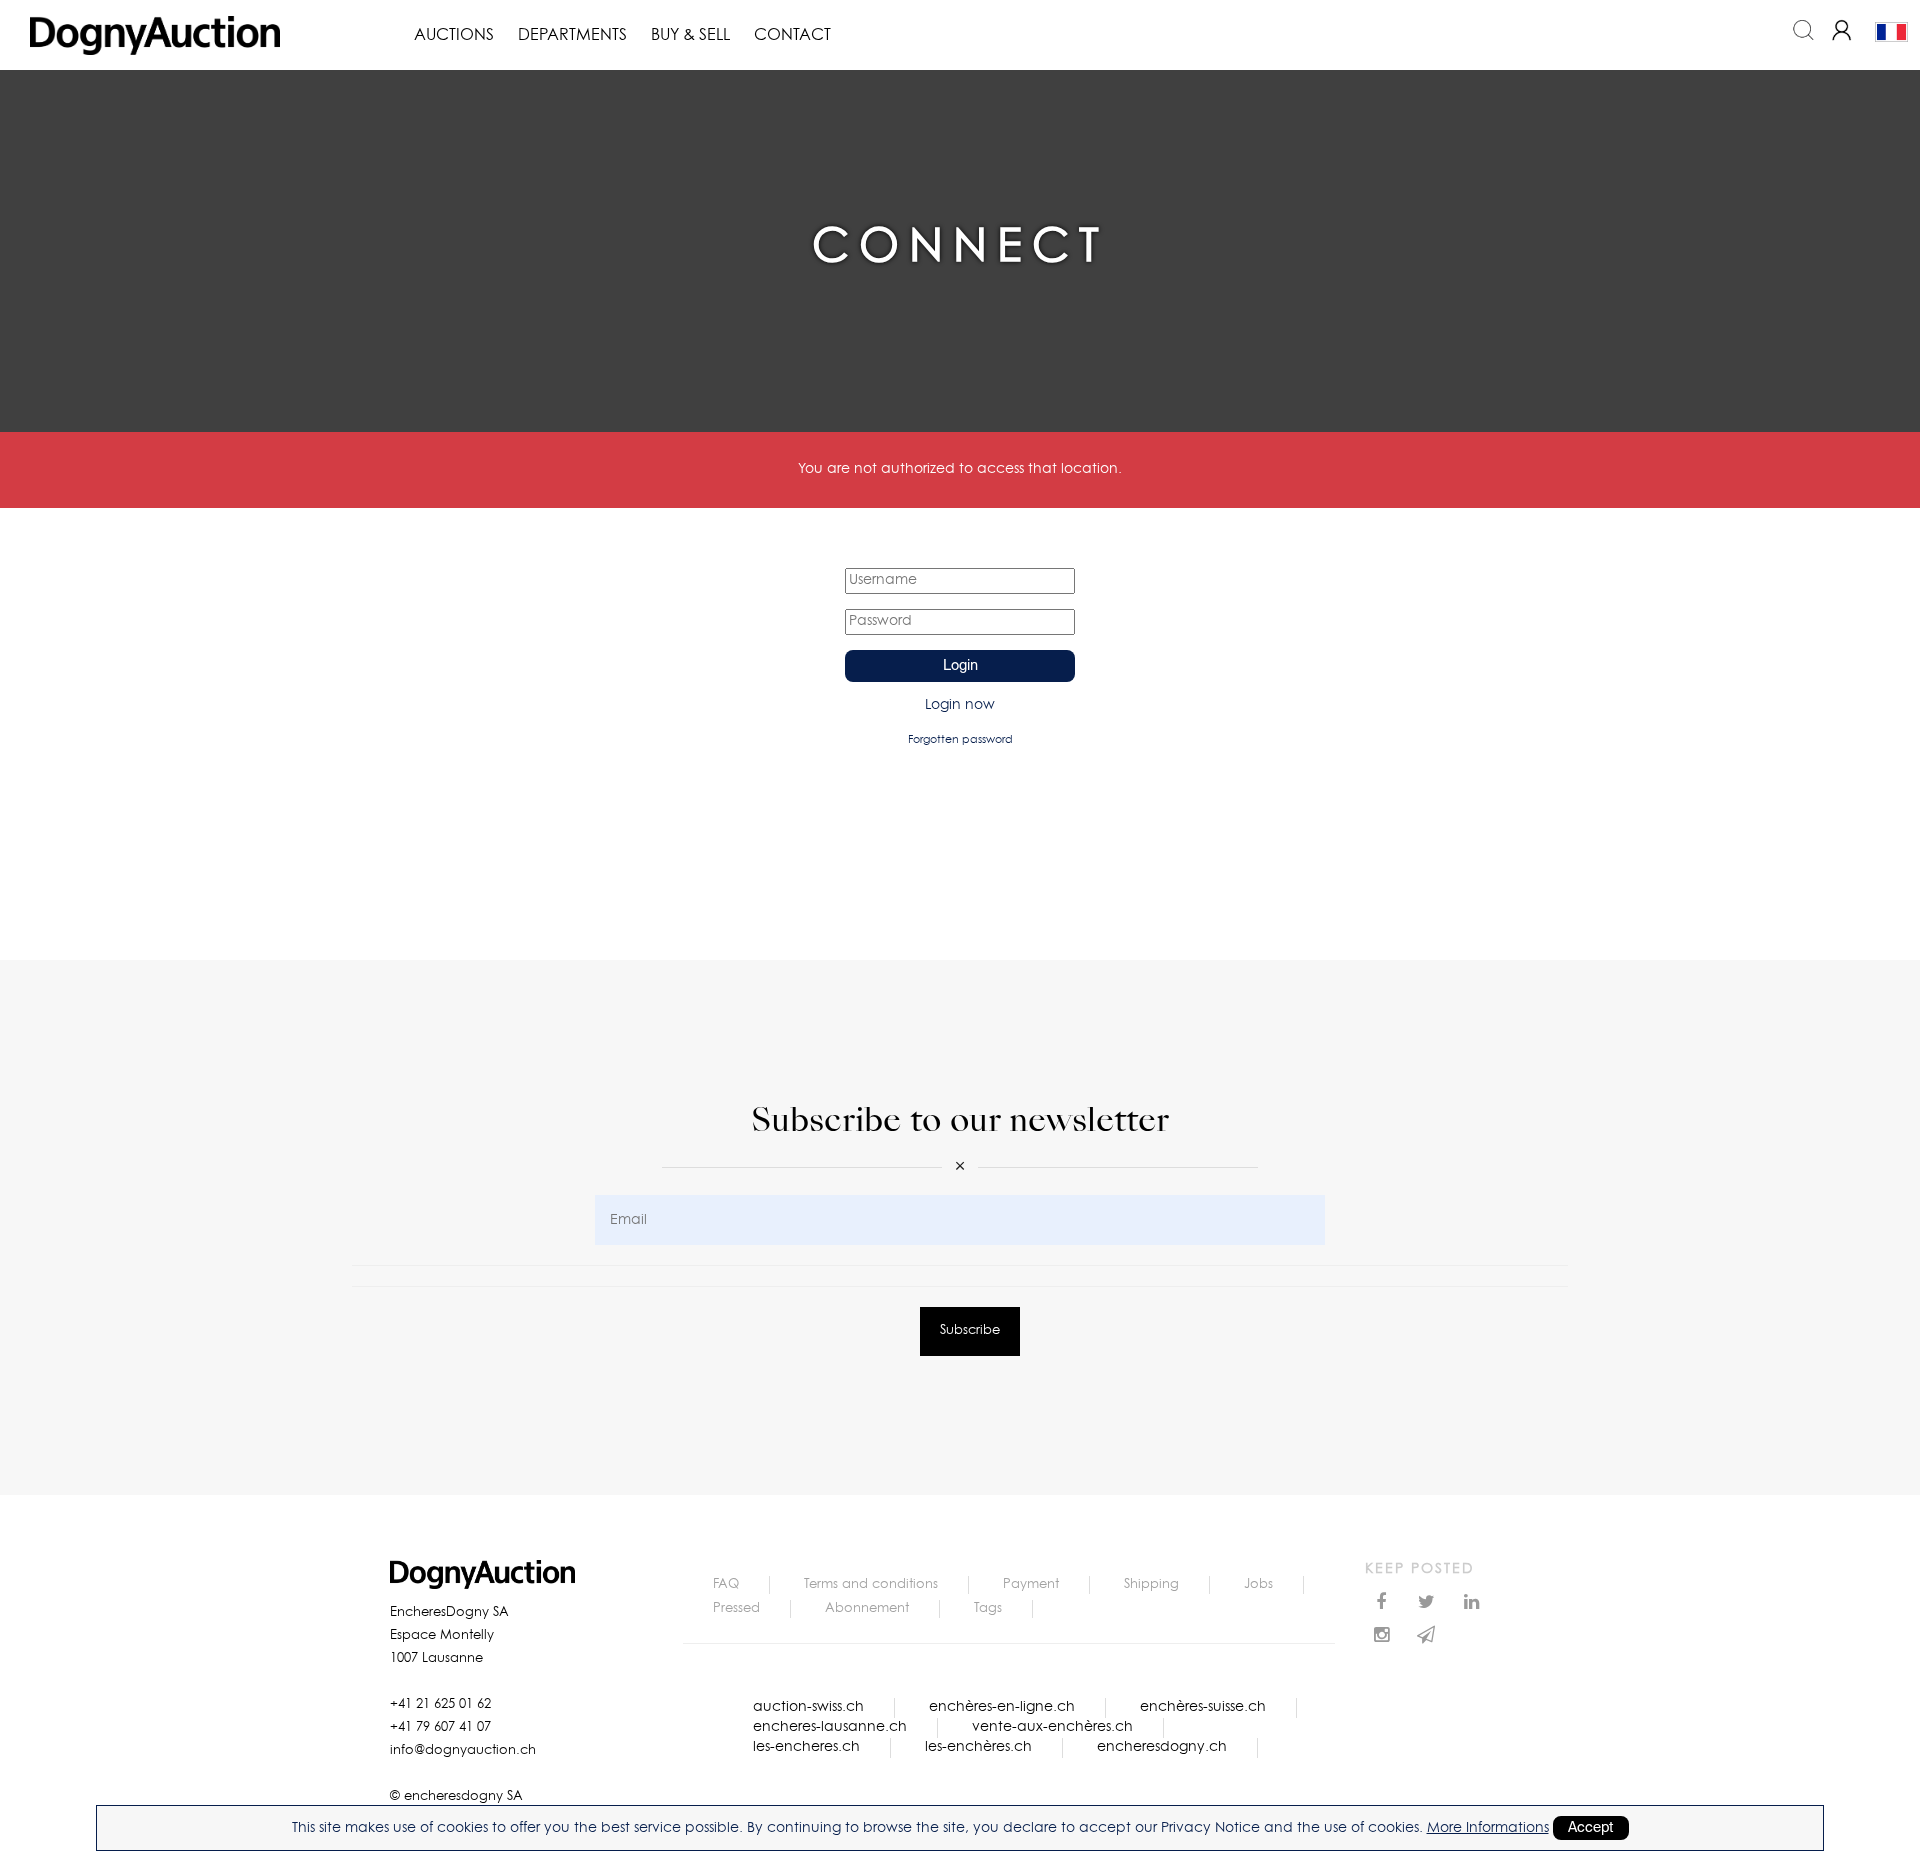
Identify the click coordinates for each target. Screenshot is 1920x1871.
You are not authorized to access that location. (960, 469)
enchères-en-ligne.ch (1002, 1707)
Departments (572, 35)
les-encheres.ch (806, 1747)
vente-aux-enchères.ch (1052, 1727)
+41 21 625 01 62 (440, 1704)
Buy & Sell (690, 35)
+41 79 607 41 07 (440, 1727)
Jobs (1258, 1584)
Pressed (736, 1608)
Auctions (454, 35)
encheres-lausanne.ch (830, 1727)
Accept (1591, 1828)
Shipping (1151, 1584)
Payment (1031, 1584)
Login (960, 666)
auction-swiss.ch (808, 1707)
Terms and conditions (871, 1584)
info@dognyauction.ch (463, 1750)
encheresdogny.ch (1162, 1747)
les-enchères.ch (978, 1747)
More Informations (1488, 1828)
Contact (792, 35)
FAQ (726, 1584)
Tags (988, 1608)
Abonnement (867, 1608)
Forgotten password (960, 739)
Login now (960, 705)
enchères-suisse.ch (1203, 1707)
